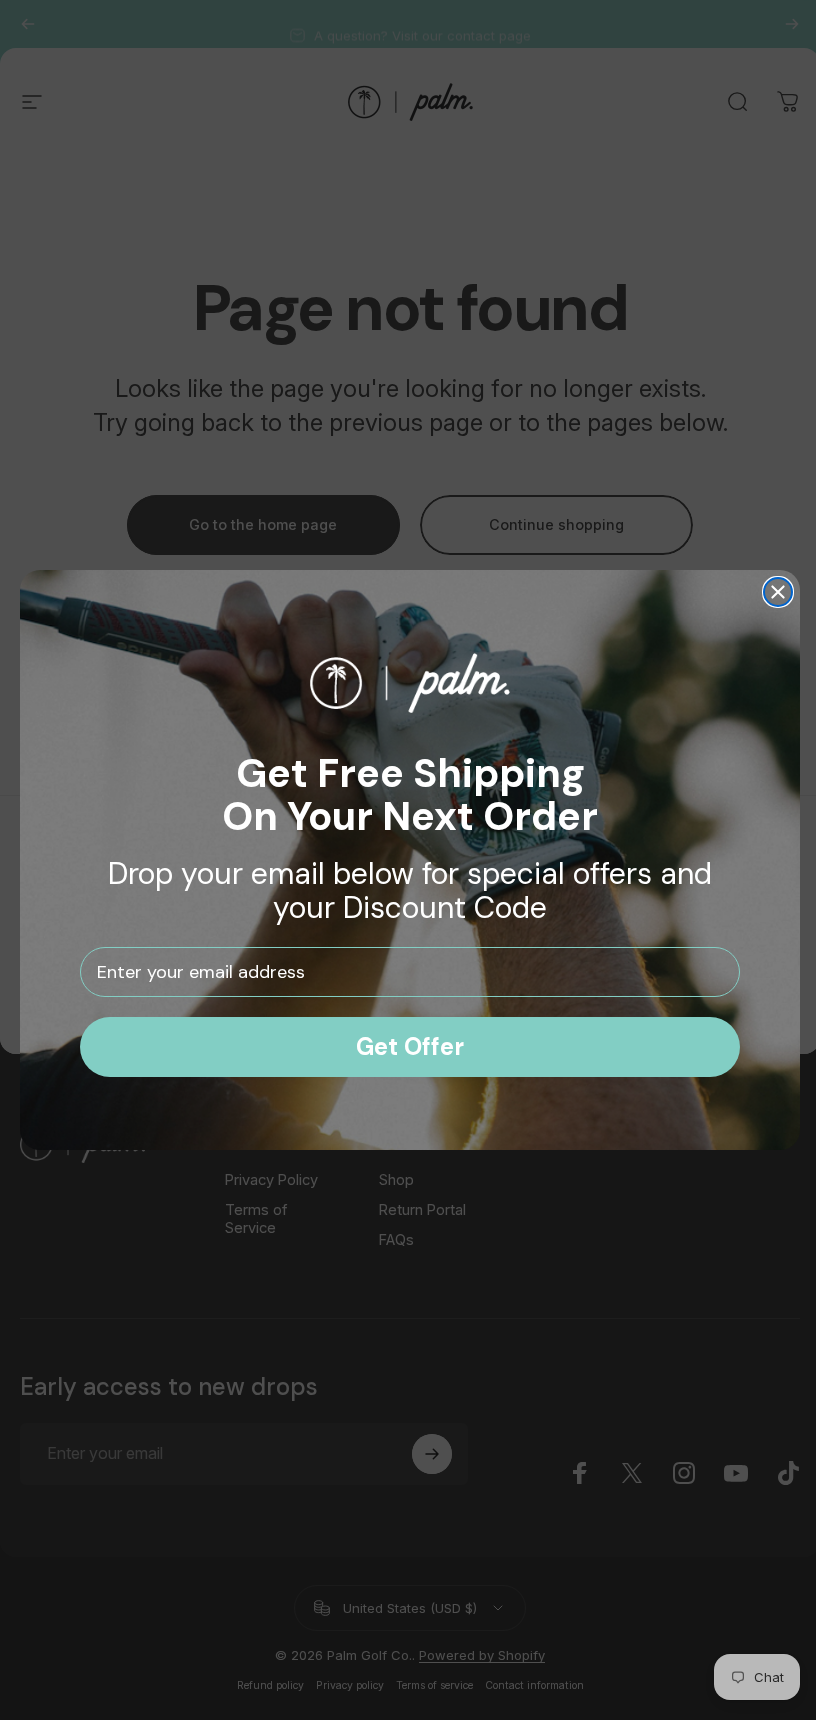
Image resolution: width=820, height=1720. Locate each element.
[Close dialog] (771, 592)
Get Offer (403, 1046)
